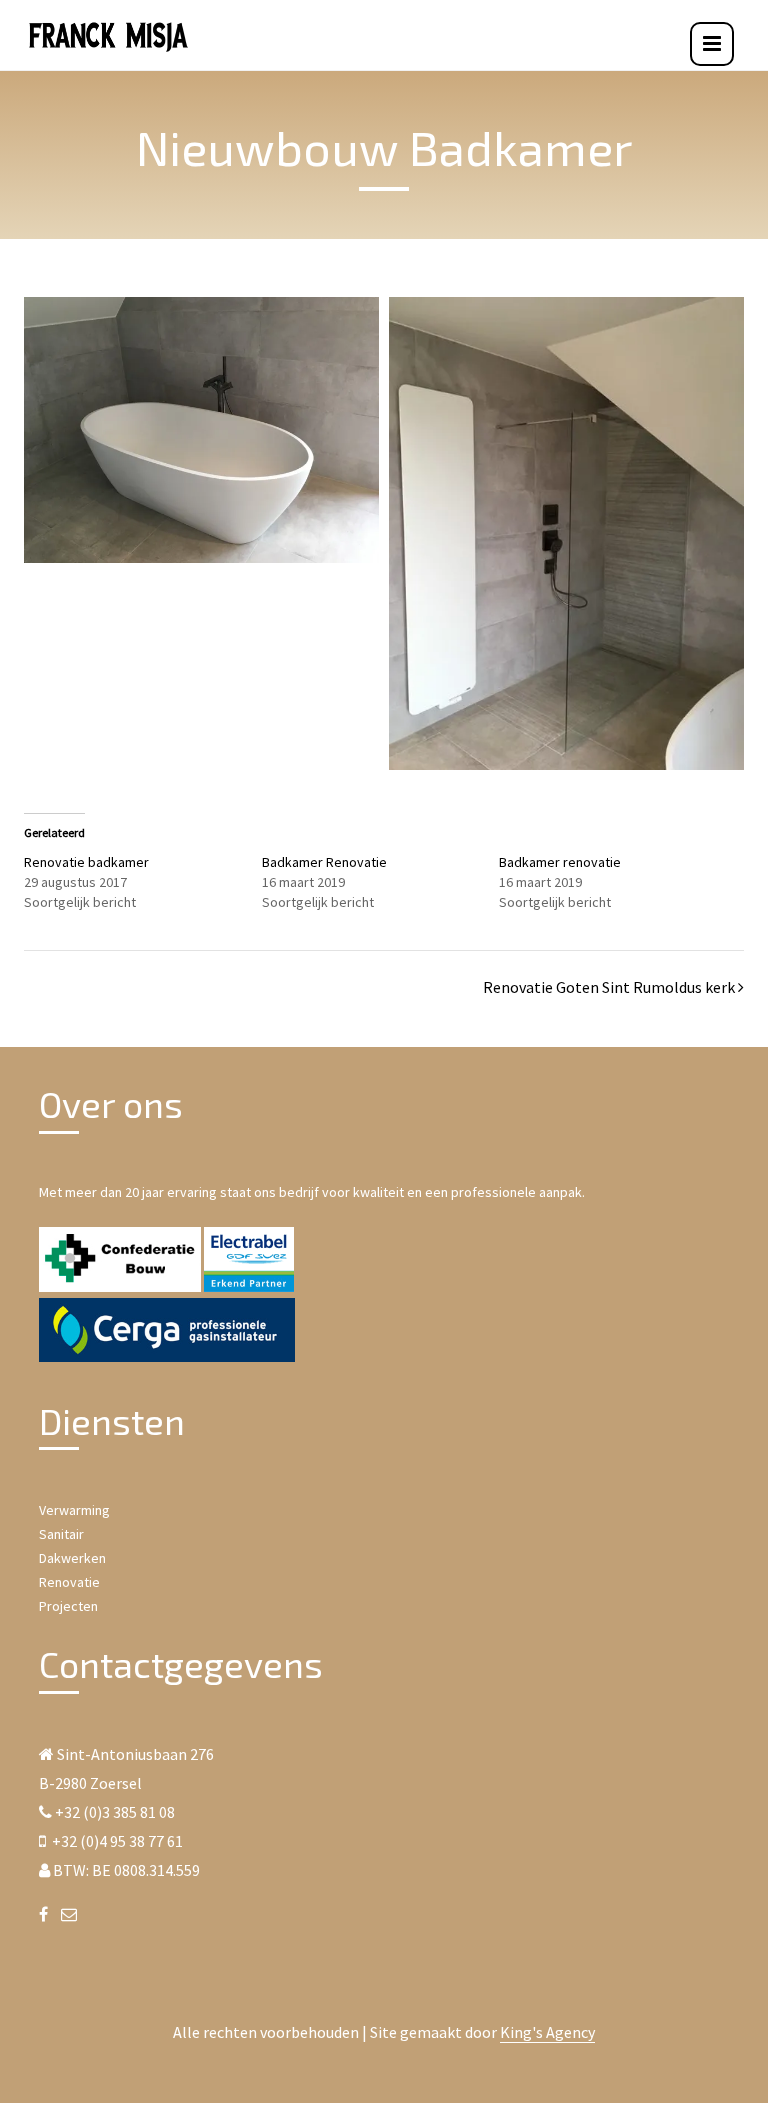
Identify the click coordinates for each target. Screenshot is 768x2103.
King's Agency (547, 2032)
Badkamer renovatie (560, 862)
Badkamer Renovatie (324, 862)
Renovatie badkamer (86, 862)
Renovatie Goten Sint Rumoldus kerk (609, 987)
